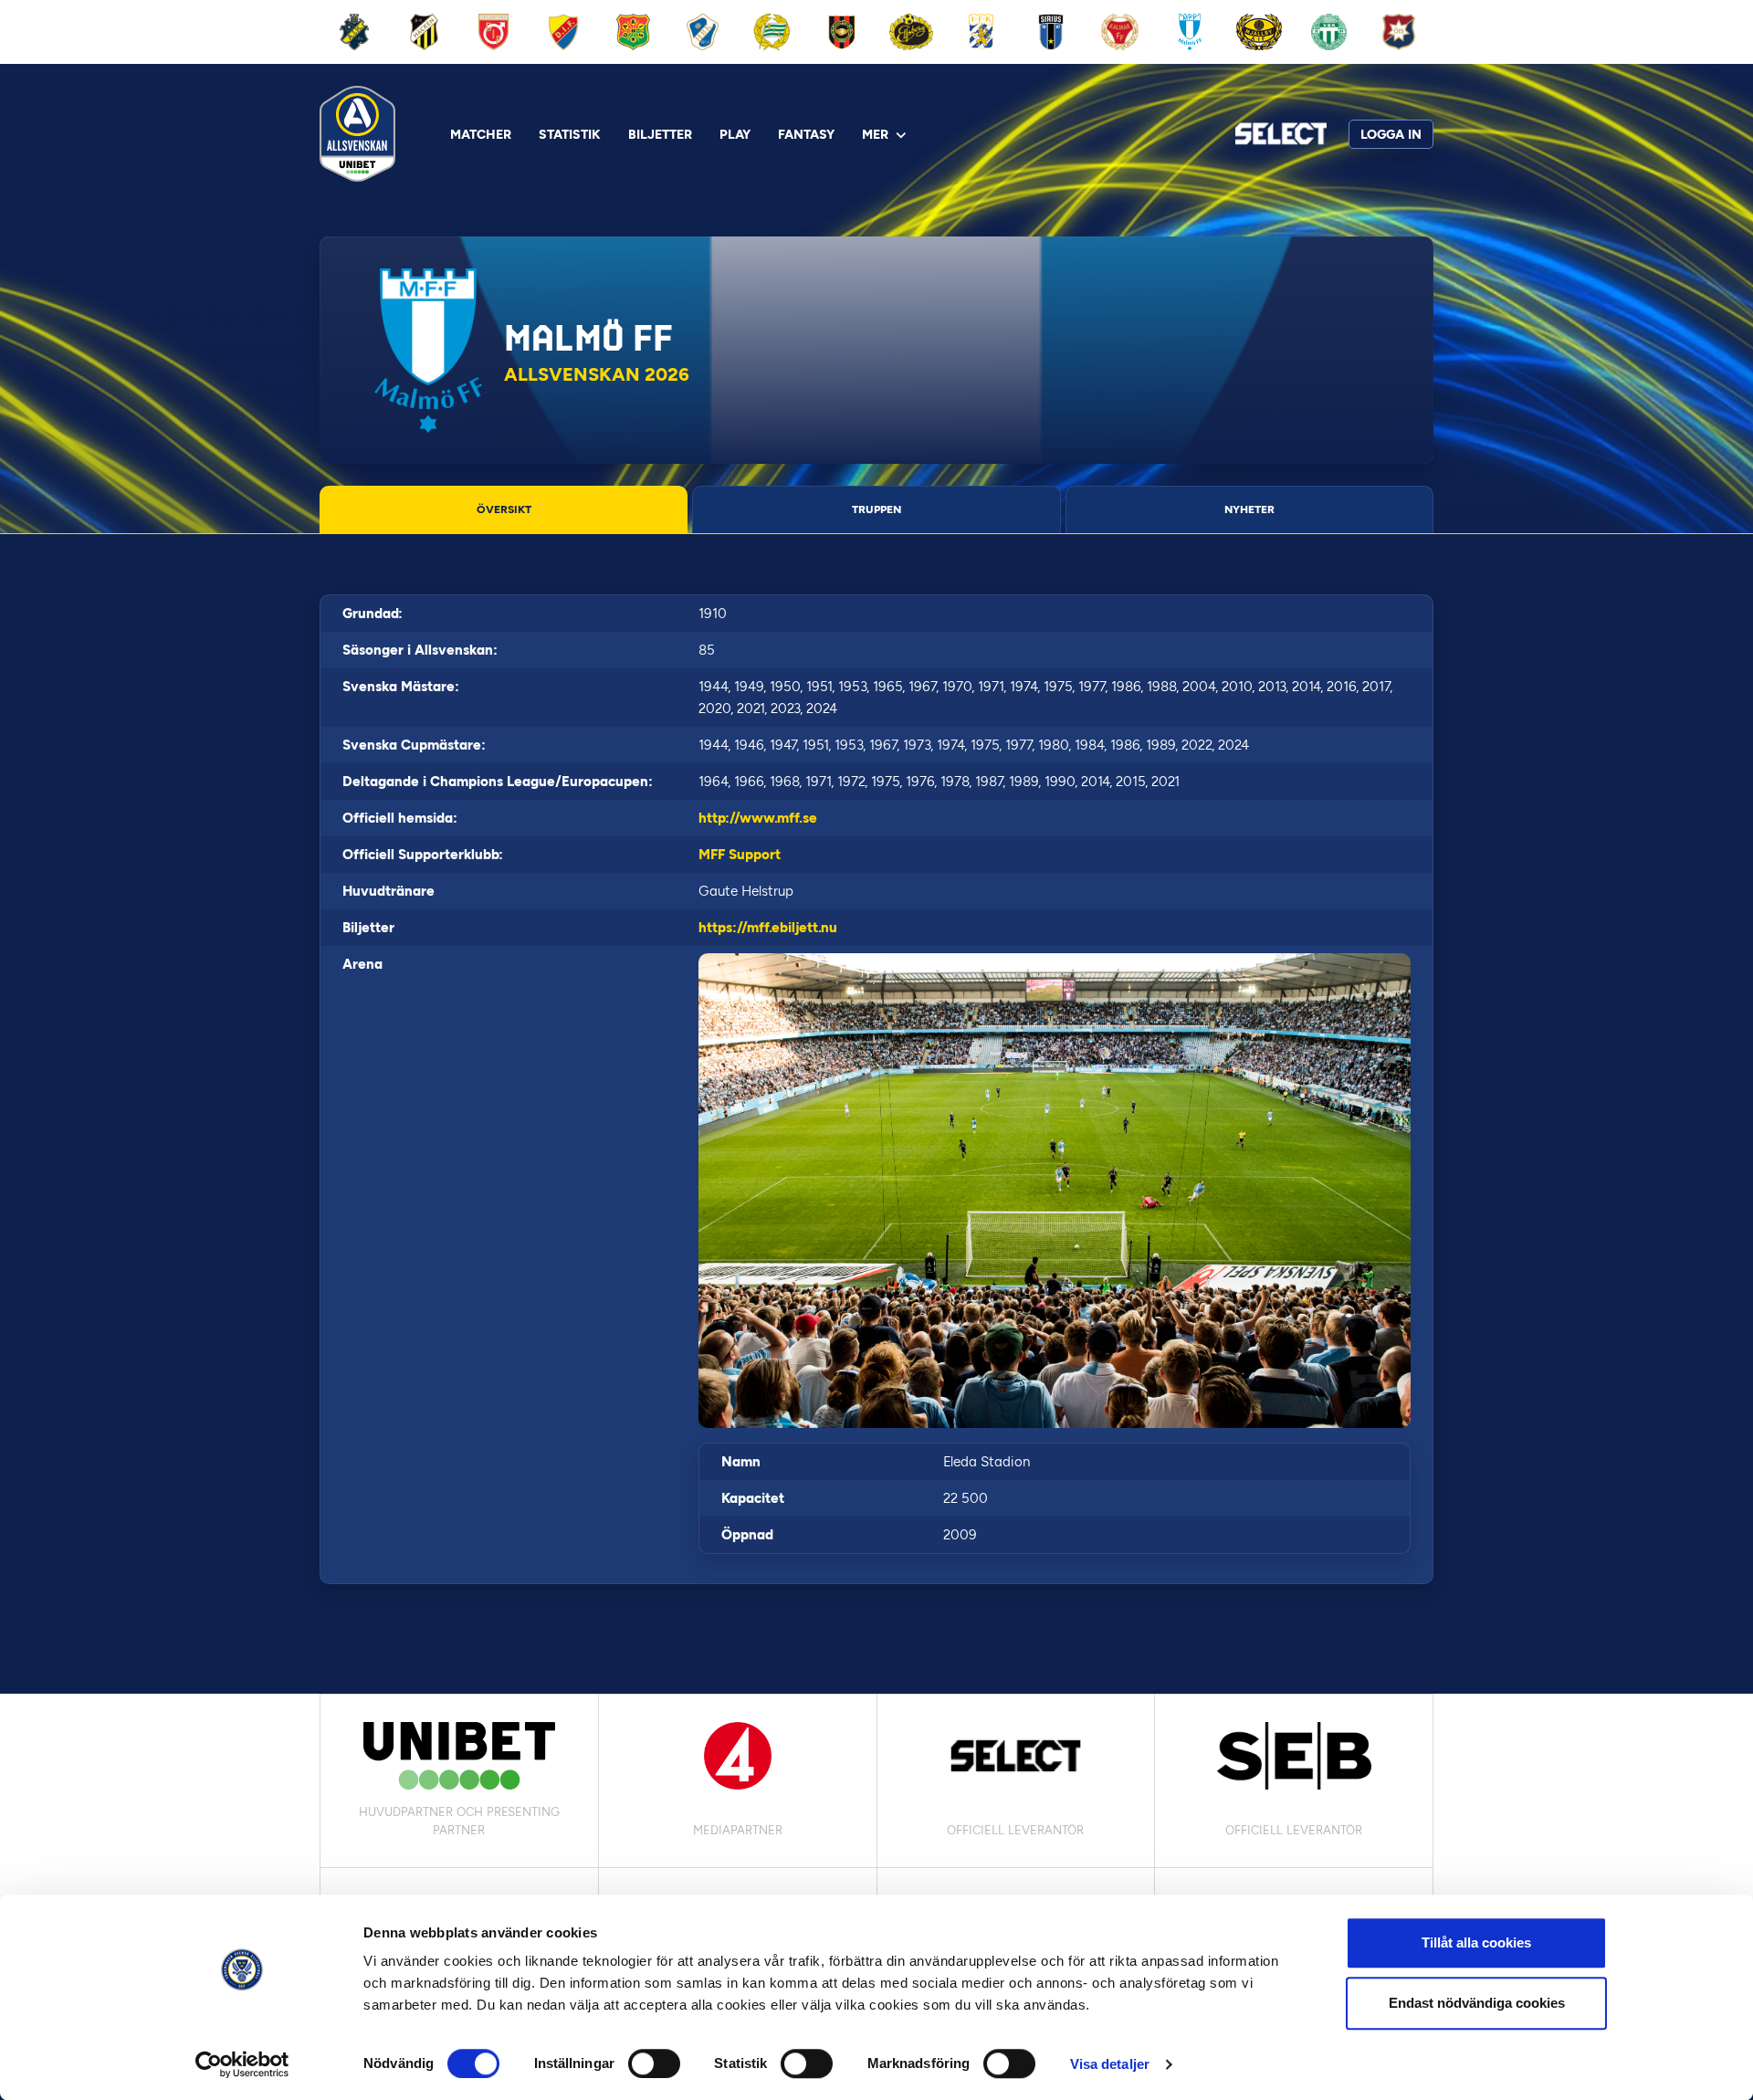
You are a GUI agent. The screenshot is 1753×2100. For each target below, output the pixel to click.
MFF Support (740, 855)
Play (735, 135)
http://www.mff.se (758, 818)
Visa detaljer (1110, 2064)
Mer (875, 135)
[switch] (654, 2063)
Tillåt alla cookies (1476, 1942)
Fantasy (806, 135)
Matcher (481, 135)
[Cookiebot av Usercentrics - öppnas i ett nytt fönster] (242, 2064)
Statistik (570, 135)
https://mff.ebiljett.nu (768, 928)
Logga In (1391, 135)
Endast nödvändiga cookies (1477, 2003)
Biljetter (660, 135)
